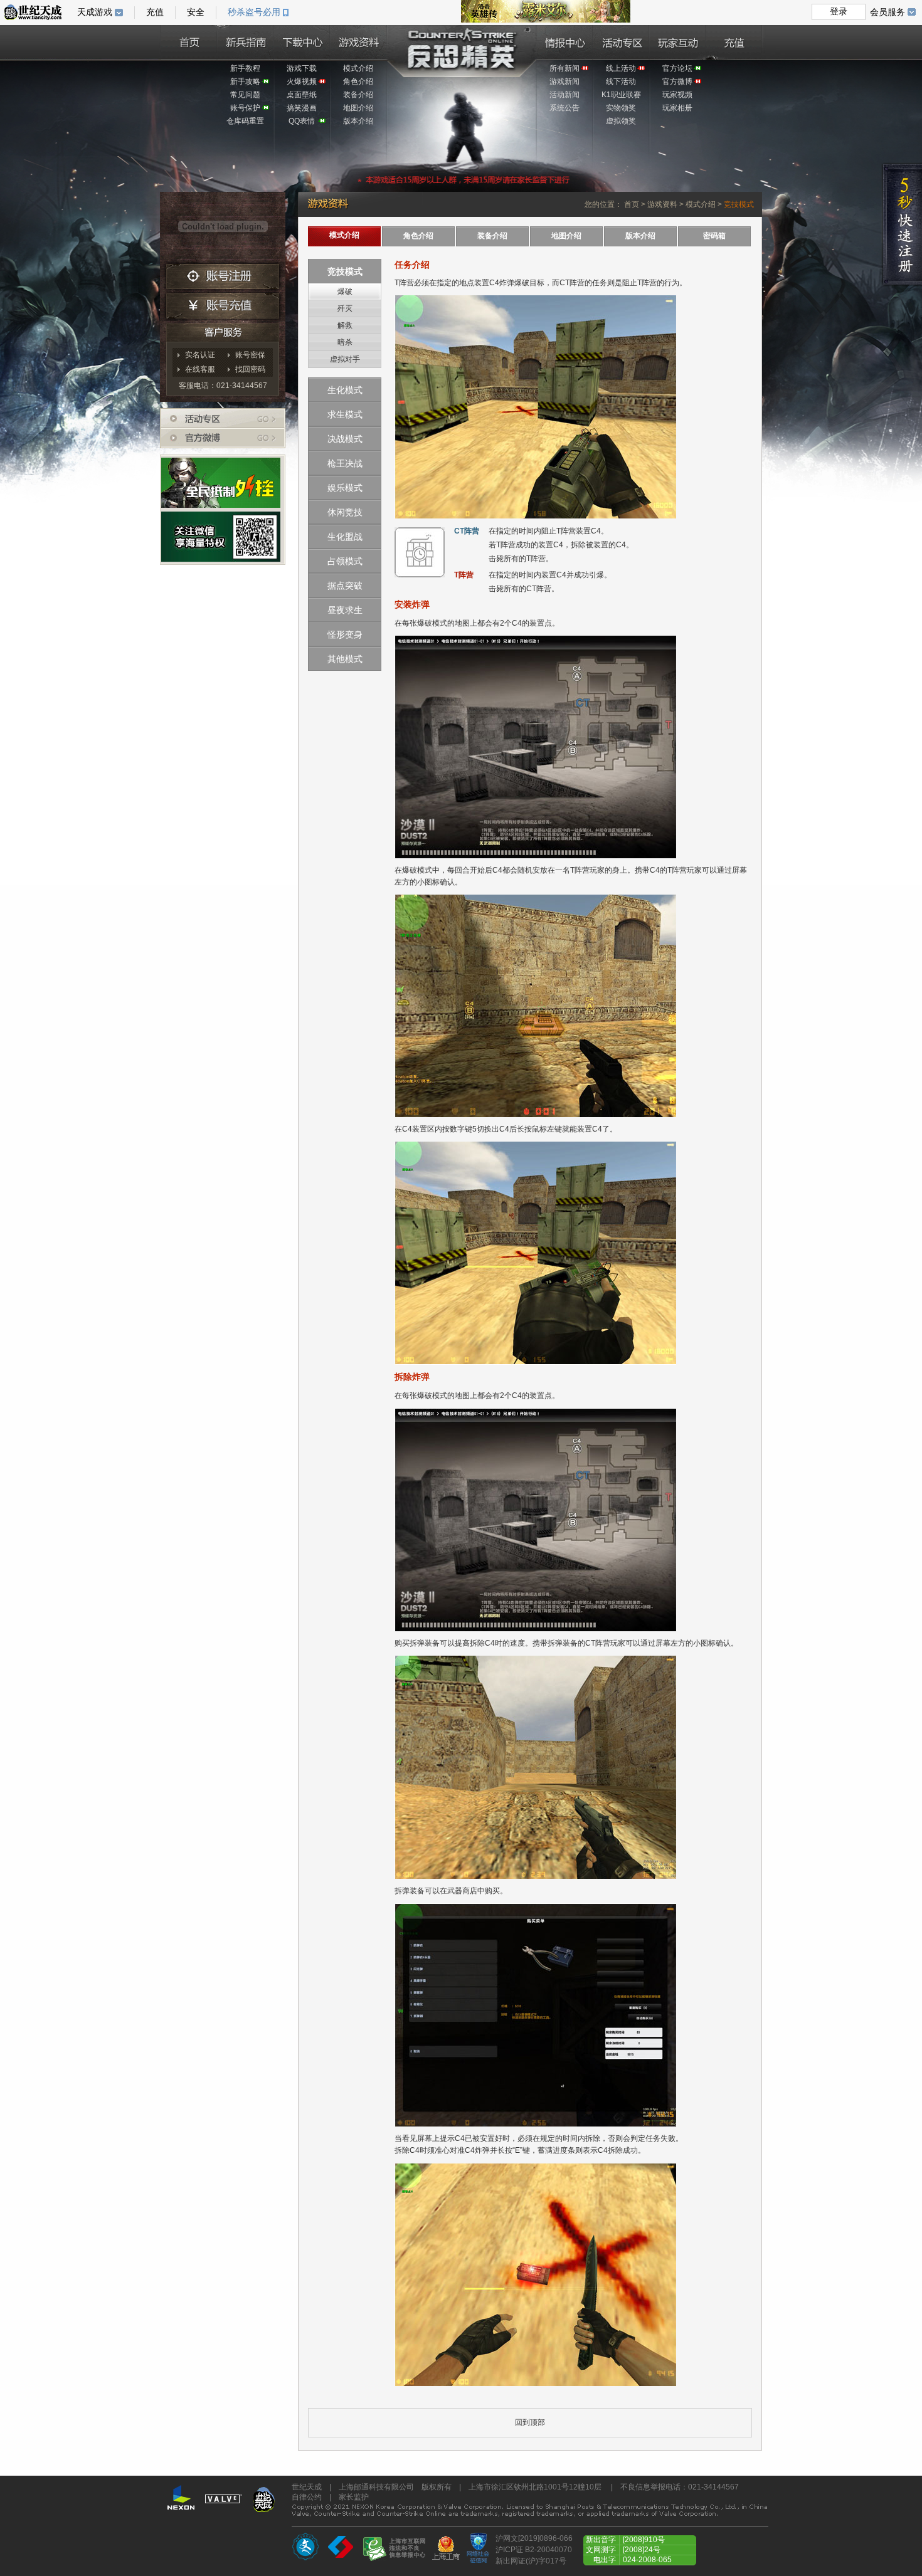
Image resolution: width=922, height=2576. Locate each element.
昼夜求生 (345, 610)
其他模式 (345, 659)
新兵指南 (245, 41)
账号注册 (223, 276)
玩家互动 (677, 41)
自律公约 (307, 2497)
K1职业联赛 (621, 95)
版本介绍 (358, 121)
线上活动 (621, 68)
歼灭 (345, 308)
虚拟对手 (345, 359)
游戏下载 (302, 68)
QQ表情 (302, 121)
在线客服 (200, 369)
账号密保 (250, 355)
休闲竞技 (345, 512)
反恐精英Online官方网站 (461, 50)
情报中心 (564, 41)
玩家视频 (677, 95)
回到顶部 (530, 2422)
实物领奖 (621, 108)
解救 (345, 325)
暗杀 (345, 342)
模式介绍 (358, 68)
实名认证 (200, 355)
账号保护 (245, 108)
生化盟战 (345, 537)
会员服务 (888, 12)
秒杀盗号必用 (254, 12)
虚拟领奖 (621, 121)
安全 (196, 12)
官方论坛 (677, 68)
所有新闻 (564, 68)
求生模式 (345, 414)
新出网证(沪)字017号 (531, 2561)
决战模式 (345, 439)
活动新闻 (564, 95)
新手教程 (245, 68)
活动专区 (621, 41)
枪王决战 (345, 463)
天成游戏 (95, 12)
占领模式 (345, 561)
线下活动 (621, 81)
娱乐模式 (345, 488)
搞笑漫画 (302, 108)
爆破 (345, 292)
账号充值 (223, 308)
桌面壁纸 (302, 95)
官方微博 (677, 81)
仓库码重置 (245, 121)
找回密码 (250, 369)
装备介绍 (358, 95)
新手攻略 (245, 81)
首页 (189, 41)
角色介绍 (358, 81)
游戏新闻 (564, 81)
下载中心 (302, 41)
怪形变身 (345, 634)
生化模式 (345, 390)
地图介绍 (358, 108)
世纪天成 (33, 12)
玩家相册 (677, 108)
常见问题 (245, 95)
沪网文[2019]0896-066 (534, 2538)
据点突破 (345, 586)
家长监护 (354, 2497)
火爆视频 (302, 81)
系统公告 (564, 108)
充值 (734, 41)
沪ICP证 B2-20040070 (534, 2550)
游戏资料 (358, 41)
